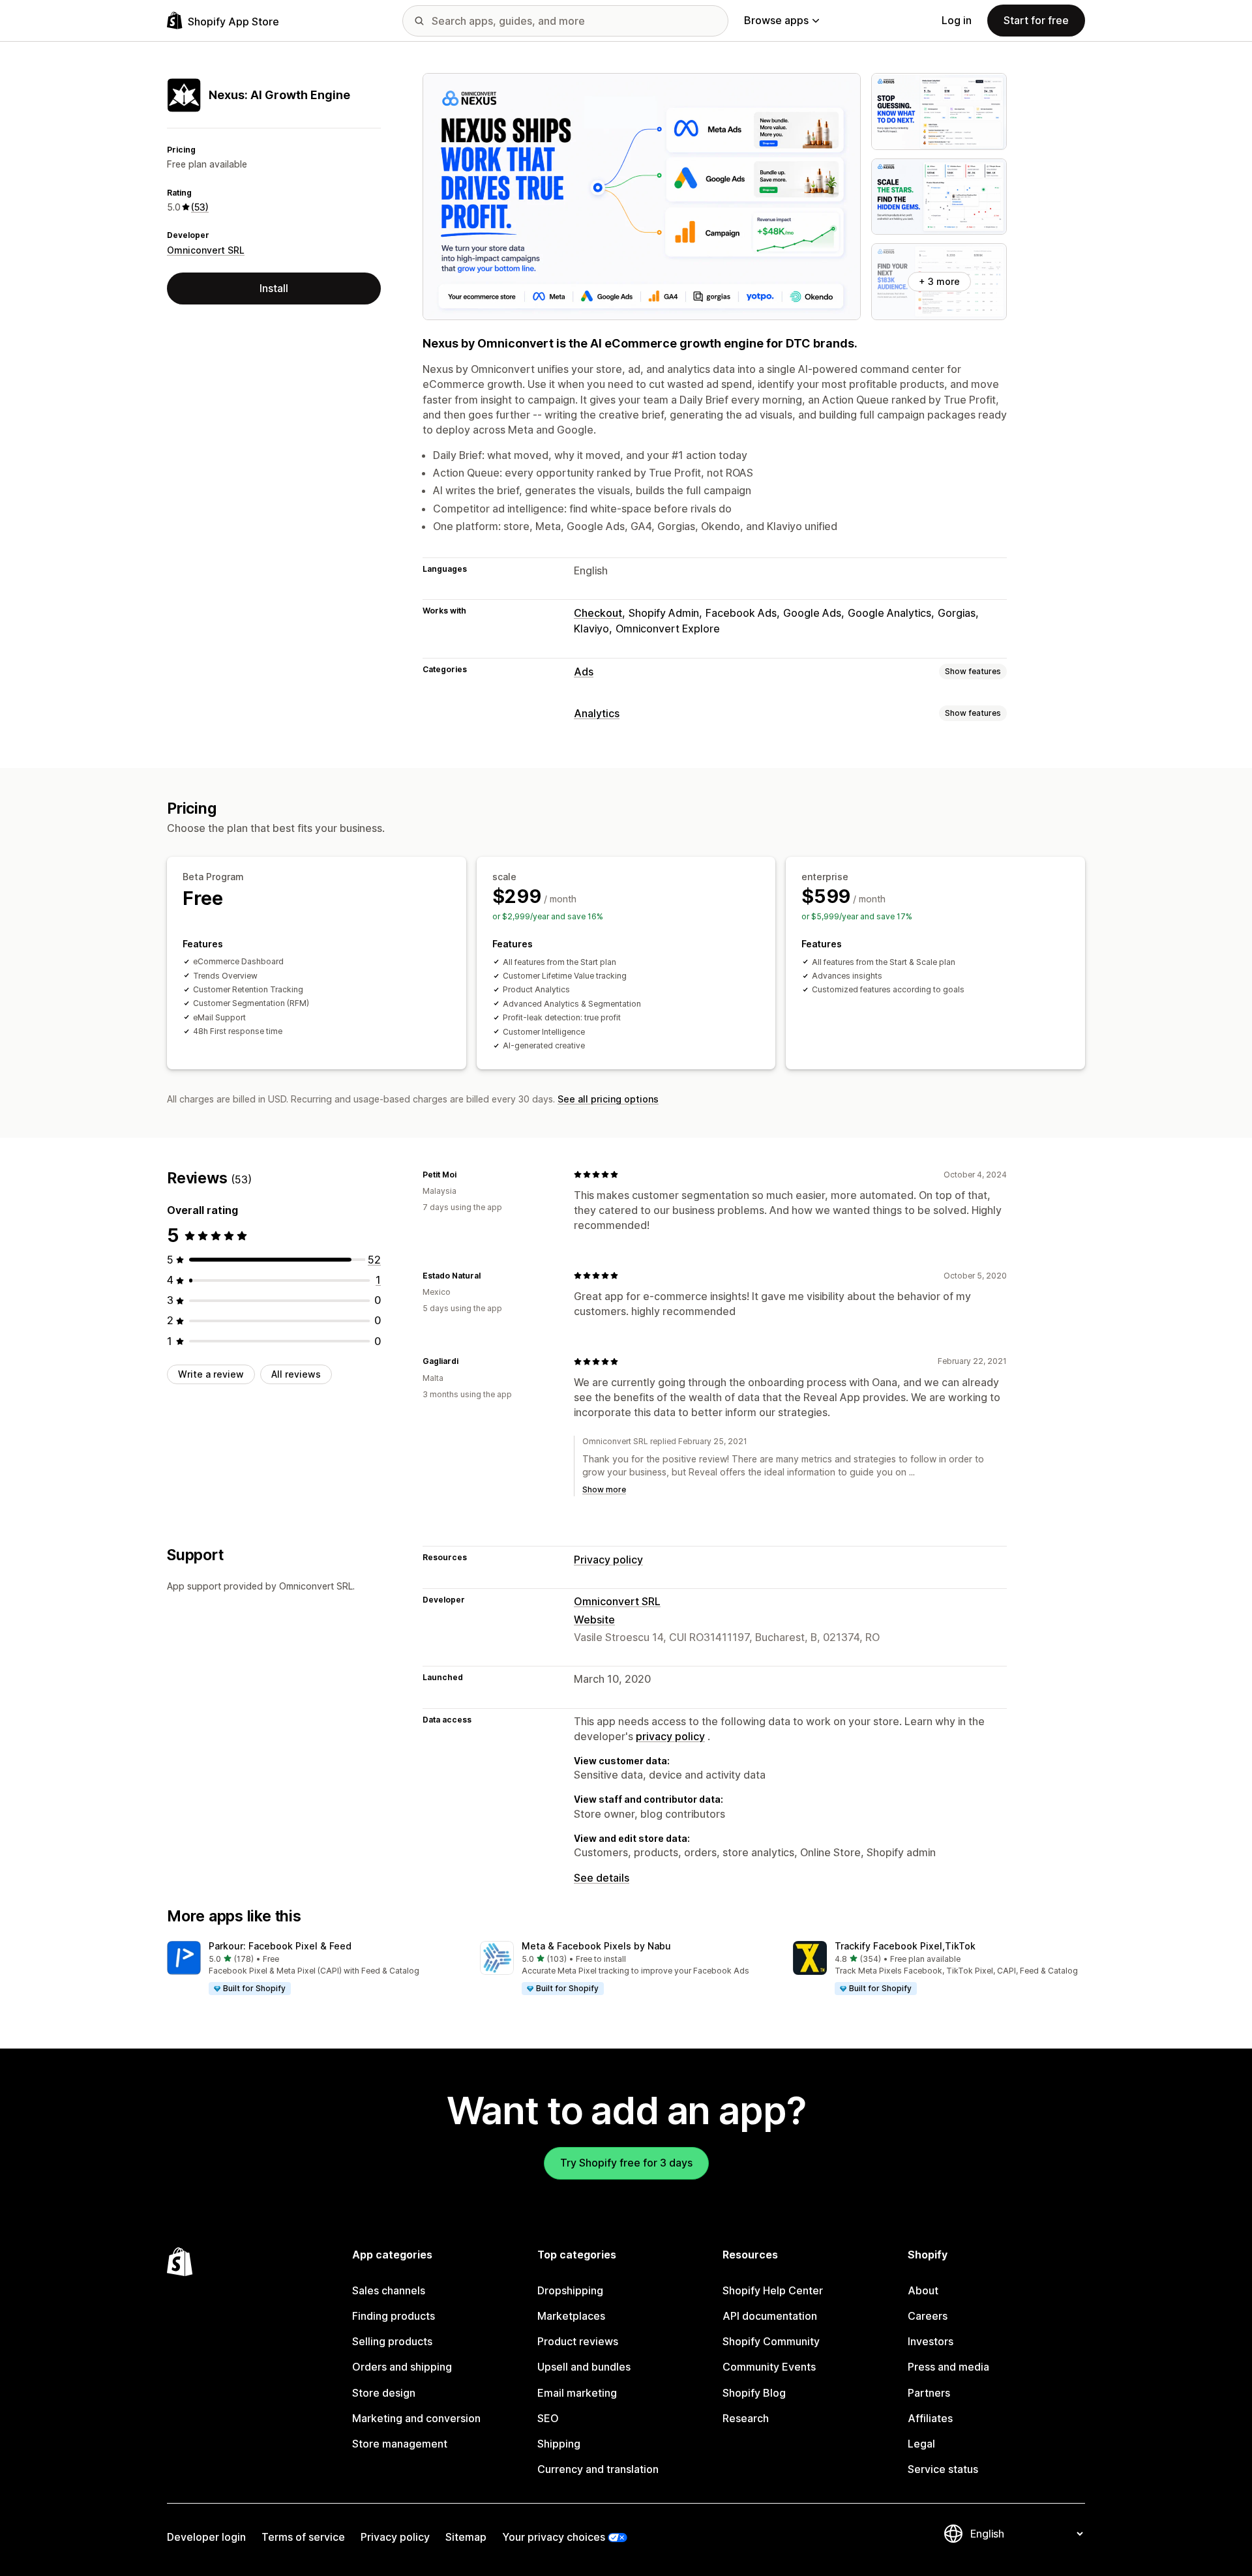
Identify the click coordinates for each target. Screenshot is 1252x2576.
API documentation (770, 2316)
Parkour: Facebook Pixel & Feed (280, 1946)
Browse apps (776, 20)
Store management (400, 2444)
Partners (929, 2393)
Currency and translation (598, 2469)
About (923, 2290)
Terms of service (303, 2537)
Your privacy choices (554, 2537)
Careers (928, 2316)
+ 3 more (939, 281)
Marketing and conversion (416, 2418)
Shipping (559, 2444)
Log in (957, 20)
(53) (200, 207)
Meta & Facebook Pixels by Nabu (596, 1946)
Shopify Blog (754, 2393)
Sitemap (466, 2537)
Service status (943, 2469)
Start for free (1036, 20)
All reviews (296, 1374)
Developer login (206, 2537)
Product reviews (578, 2341)
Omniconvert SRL (206, 250)
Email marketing (577, 2393)
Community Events (769, 2367)
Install (274, 288)
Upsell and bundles (584, 2367)
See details (602, 1878)
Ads (584, 672)
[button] (313, 1968)
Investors (931, 2341)
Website (594, 1620)
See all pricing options (608, 1099)
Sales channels (389, 2290)
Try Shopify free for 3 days (626, 2163)
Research (746, 2418)
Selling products (392, 2341)
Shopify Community (771, 2341)
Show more (604, 1489)
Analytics (597, 713)
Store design (384, 2393)
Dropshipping (570, 2290)
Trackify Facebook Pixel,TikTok (905, 1946)
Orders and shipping (402, 2367)
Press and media (948, 2367)
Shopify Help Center (773, 2290)
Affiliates (930, 2418)
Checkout (598, 613)
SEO (548, 2418)
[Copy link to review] (464, 1174)
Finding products (394, 2316)
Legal (921, 2444)
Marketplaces (571, 2316)
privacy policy (670, 1736)
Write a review (211, 1374)
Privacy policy (608, 1560)
